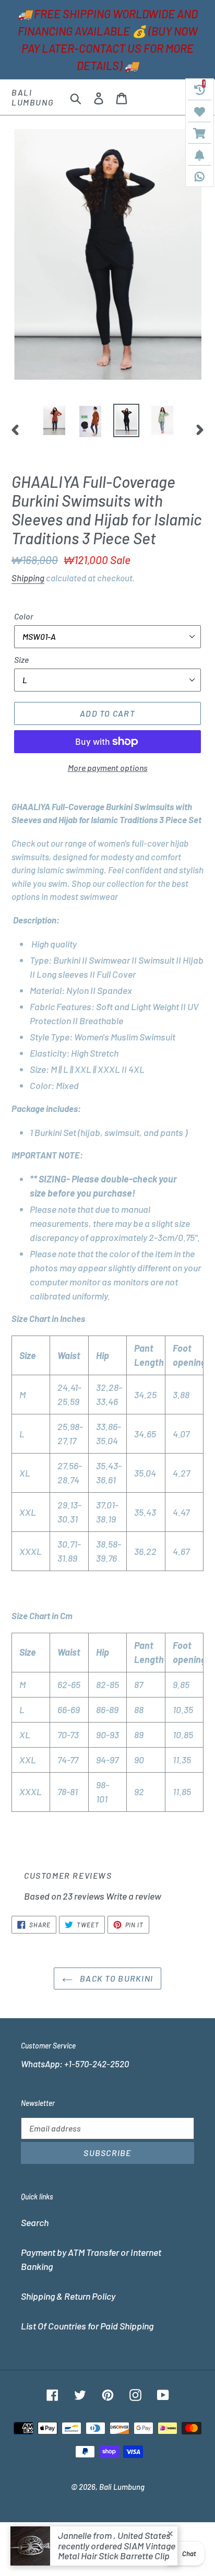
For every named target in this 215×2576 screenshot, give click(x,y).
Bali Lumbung (33, 97)
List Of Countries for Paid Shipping (87, 2326)
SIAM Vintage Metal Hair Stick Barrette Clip (117, 2551)
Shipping (28, 578)
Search (35, 2222)
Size (21, 659)
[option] (55, 420)
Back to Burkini (115, 1978)
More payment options (108, 768)
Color (24, 616)
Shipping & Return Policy (68, 2296)
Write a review (134, 1896)
